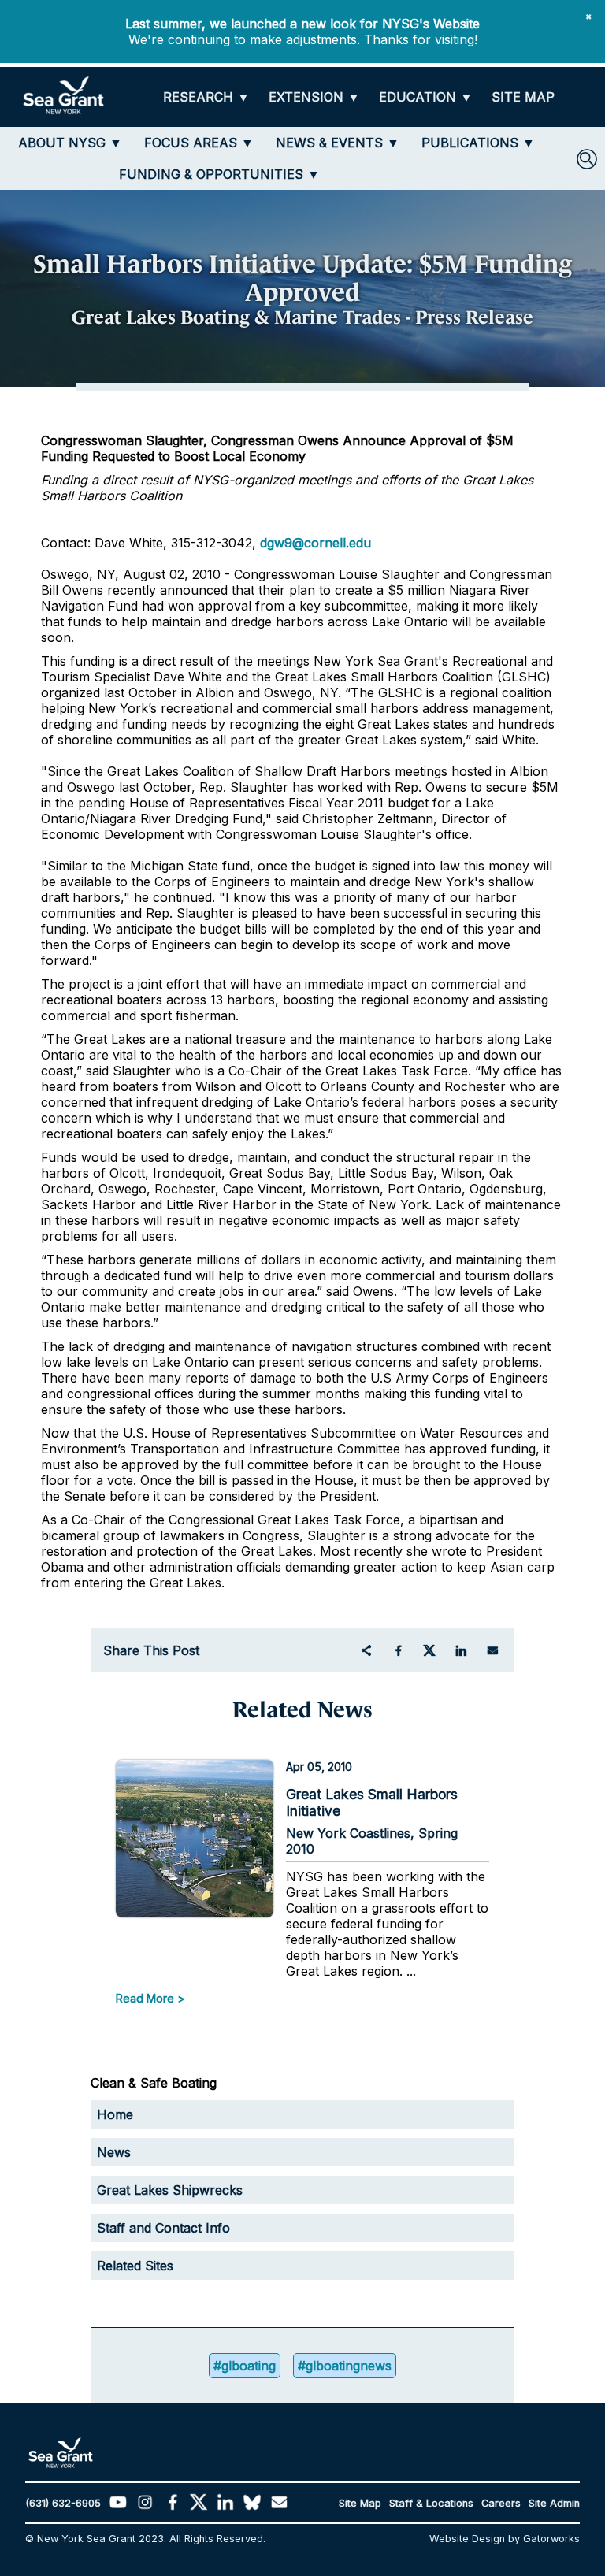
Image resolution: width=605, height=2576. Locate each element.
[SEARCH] (587, 159)
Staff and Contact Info (163, 2228)
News (114, 2152)
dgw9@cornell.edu (315, 543)
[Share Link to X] (429, 1650)
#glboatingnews (345, 2366)
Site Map (360, 2503)
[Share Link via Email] (492, 1650)
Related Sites (135, 2266)
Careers (501, 2503)
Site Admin (554, 2503)
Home (115, 2114)
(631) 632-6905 (63, 2503)
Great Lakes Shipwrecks (170, 2190)
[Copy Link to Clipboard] (366, 1650)
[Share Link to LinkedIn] (461, 1650)
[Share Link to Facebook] (398, 1650)
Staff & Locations (431, 2503)
